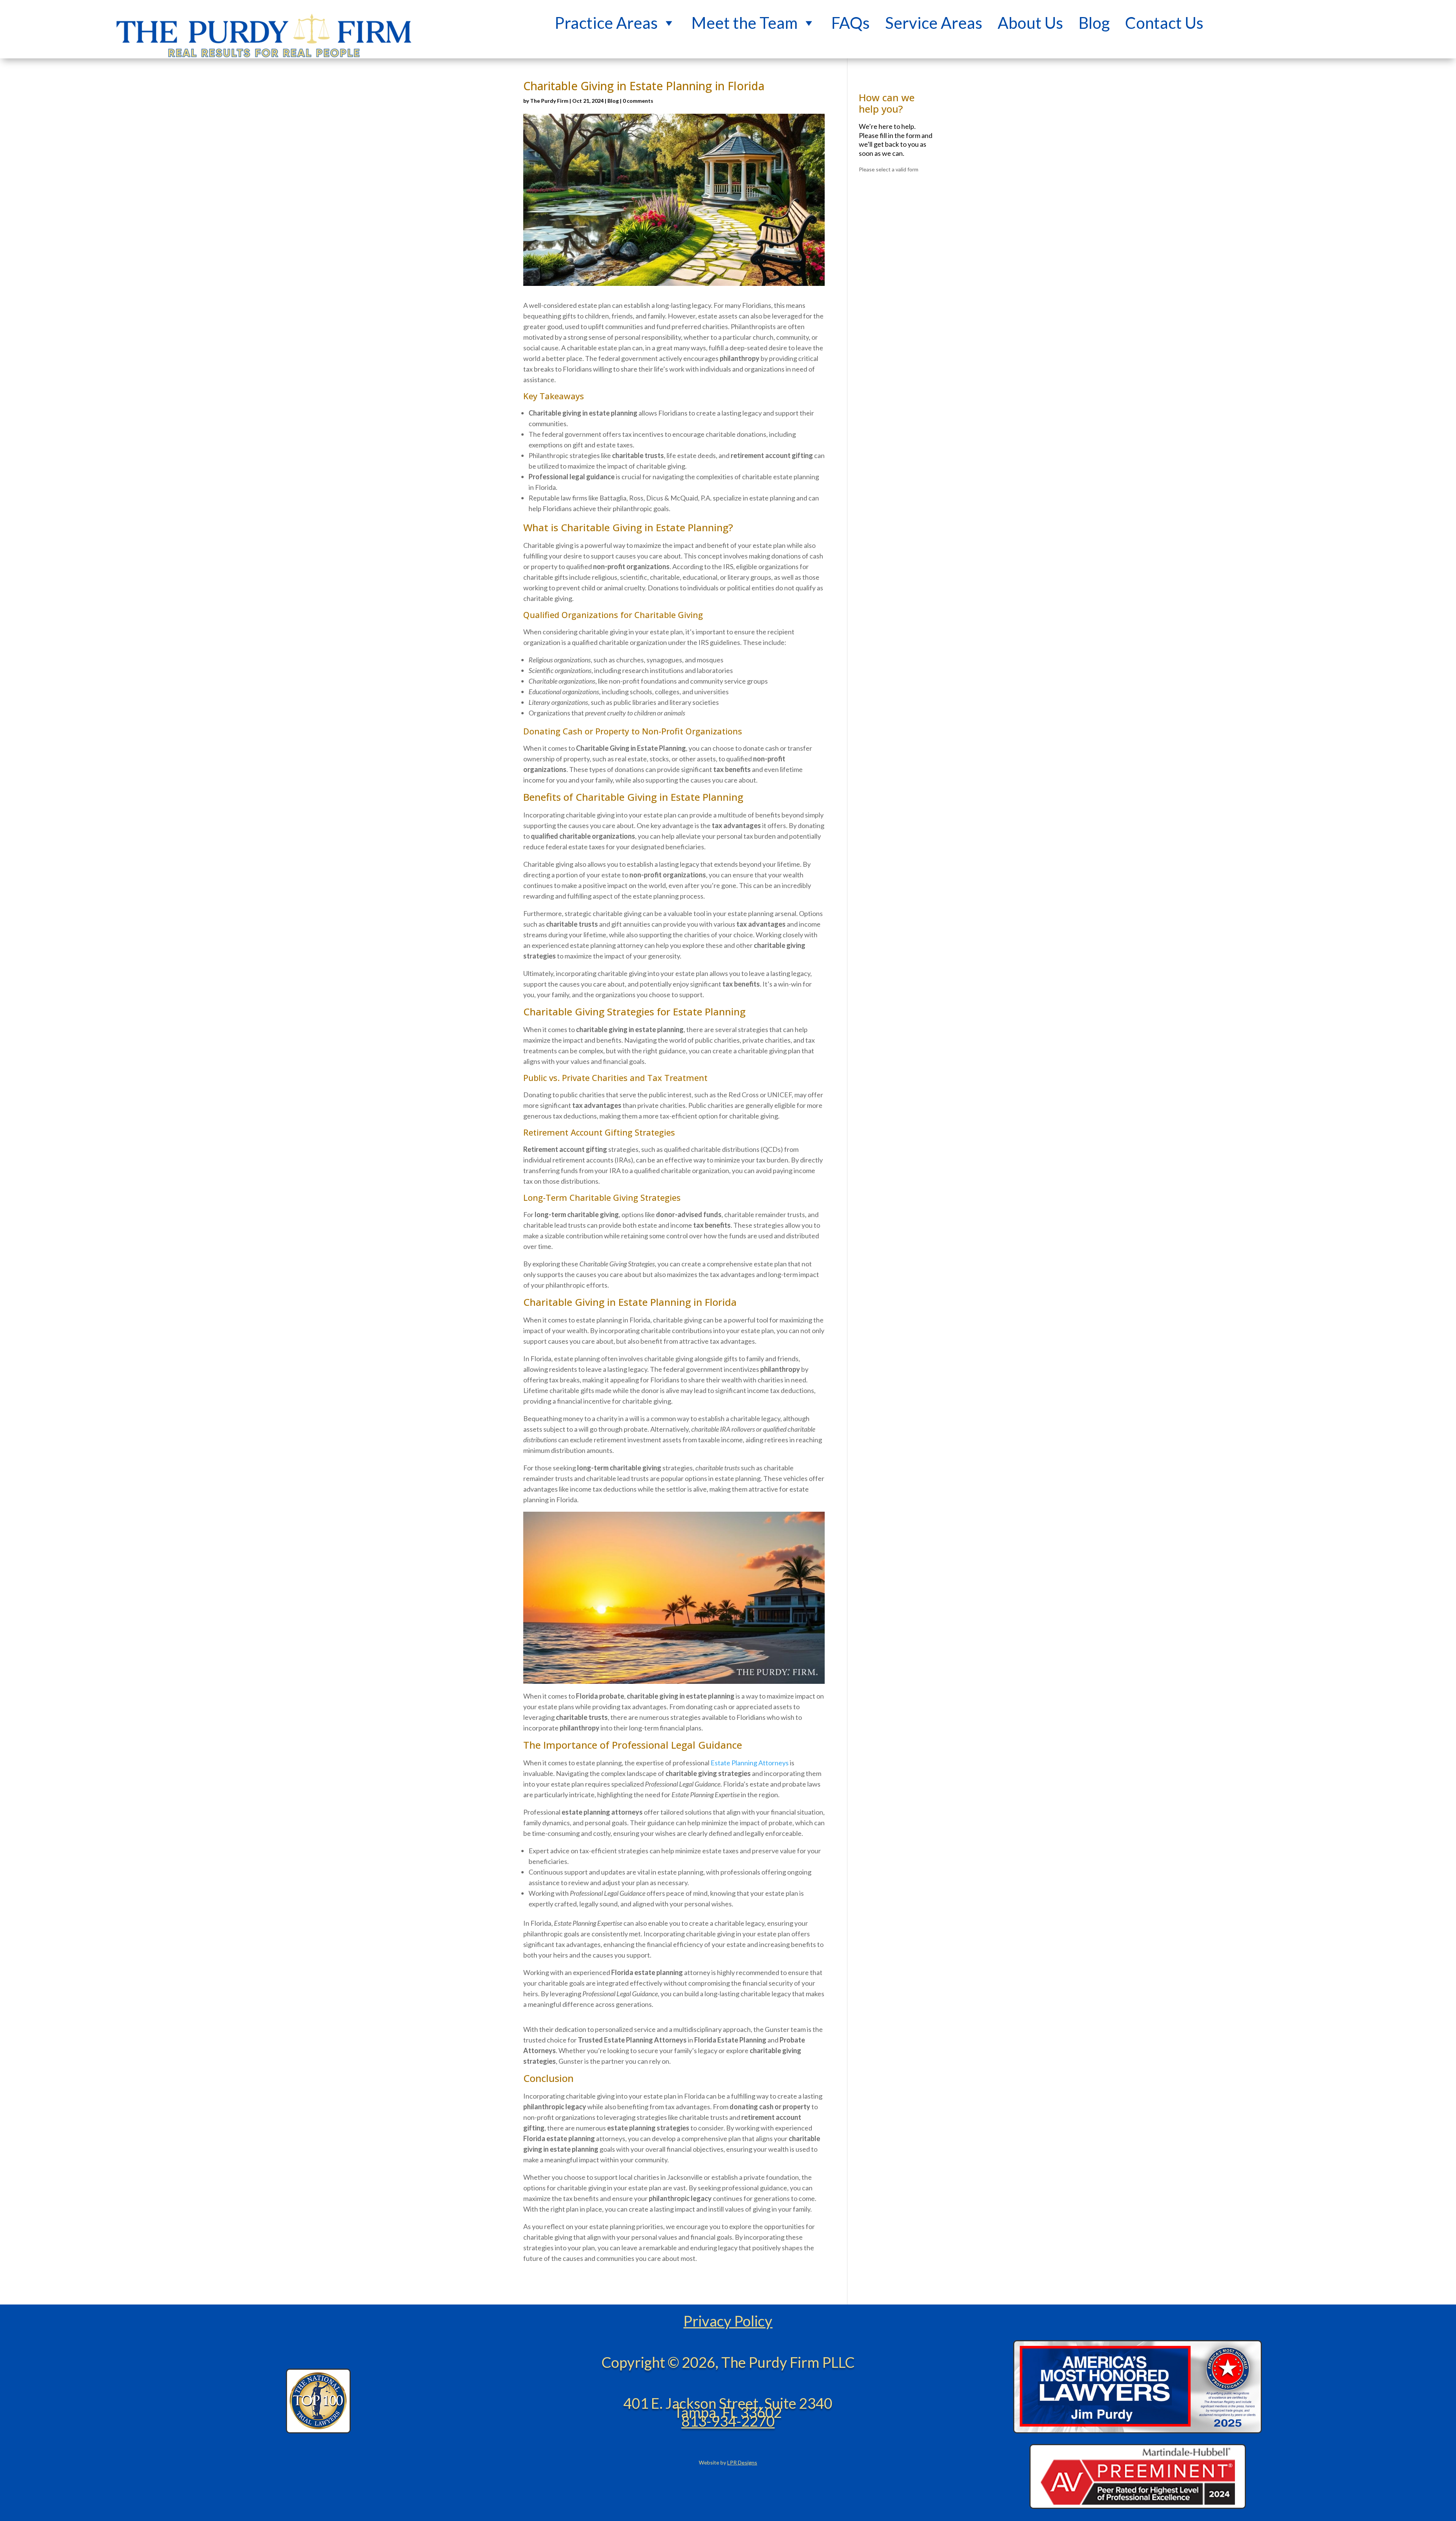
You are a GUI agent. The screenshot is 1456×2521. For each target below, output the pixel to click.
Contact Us (1164, 16)
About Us (1030, 16)
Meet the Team (744, 16)
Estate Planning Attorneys (750, 1763)
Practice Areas (606, 16)
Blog (1094, 16)
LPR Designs (742, 2462)
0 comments (638, 101)
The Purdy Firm (549, 101)
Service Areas (934, 16)
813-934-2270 (728, 2421)
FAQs (850, 16)
